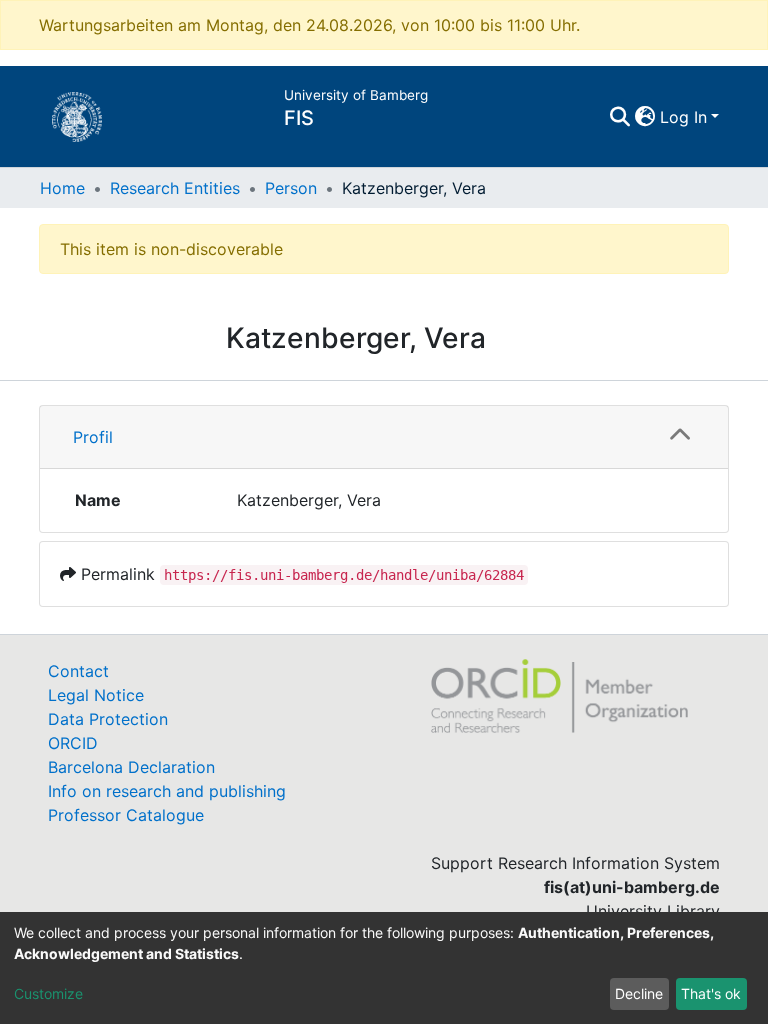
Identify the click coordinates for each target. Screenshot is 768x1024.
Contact (78, 671)
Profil (93, 437)
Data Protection (108, 719)
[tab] (384, 437)
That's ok (711, 993)
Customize (48, 993)
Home (62, 188)
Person (291, 188)
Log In (683, 117)
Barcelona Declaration (131, 767)
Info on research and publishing (167, 791)
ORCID (73, 743)
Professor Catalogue (126, 815)
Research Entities (175, 188)
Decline (639, 993)
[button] (645, 117)
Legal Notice (96, 695)
